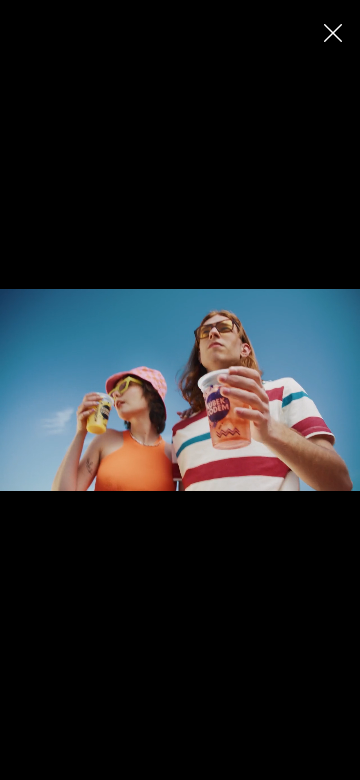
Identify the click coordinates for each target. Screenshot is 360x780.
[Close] (332, 32)
